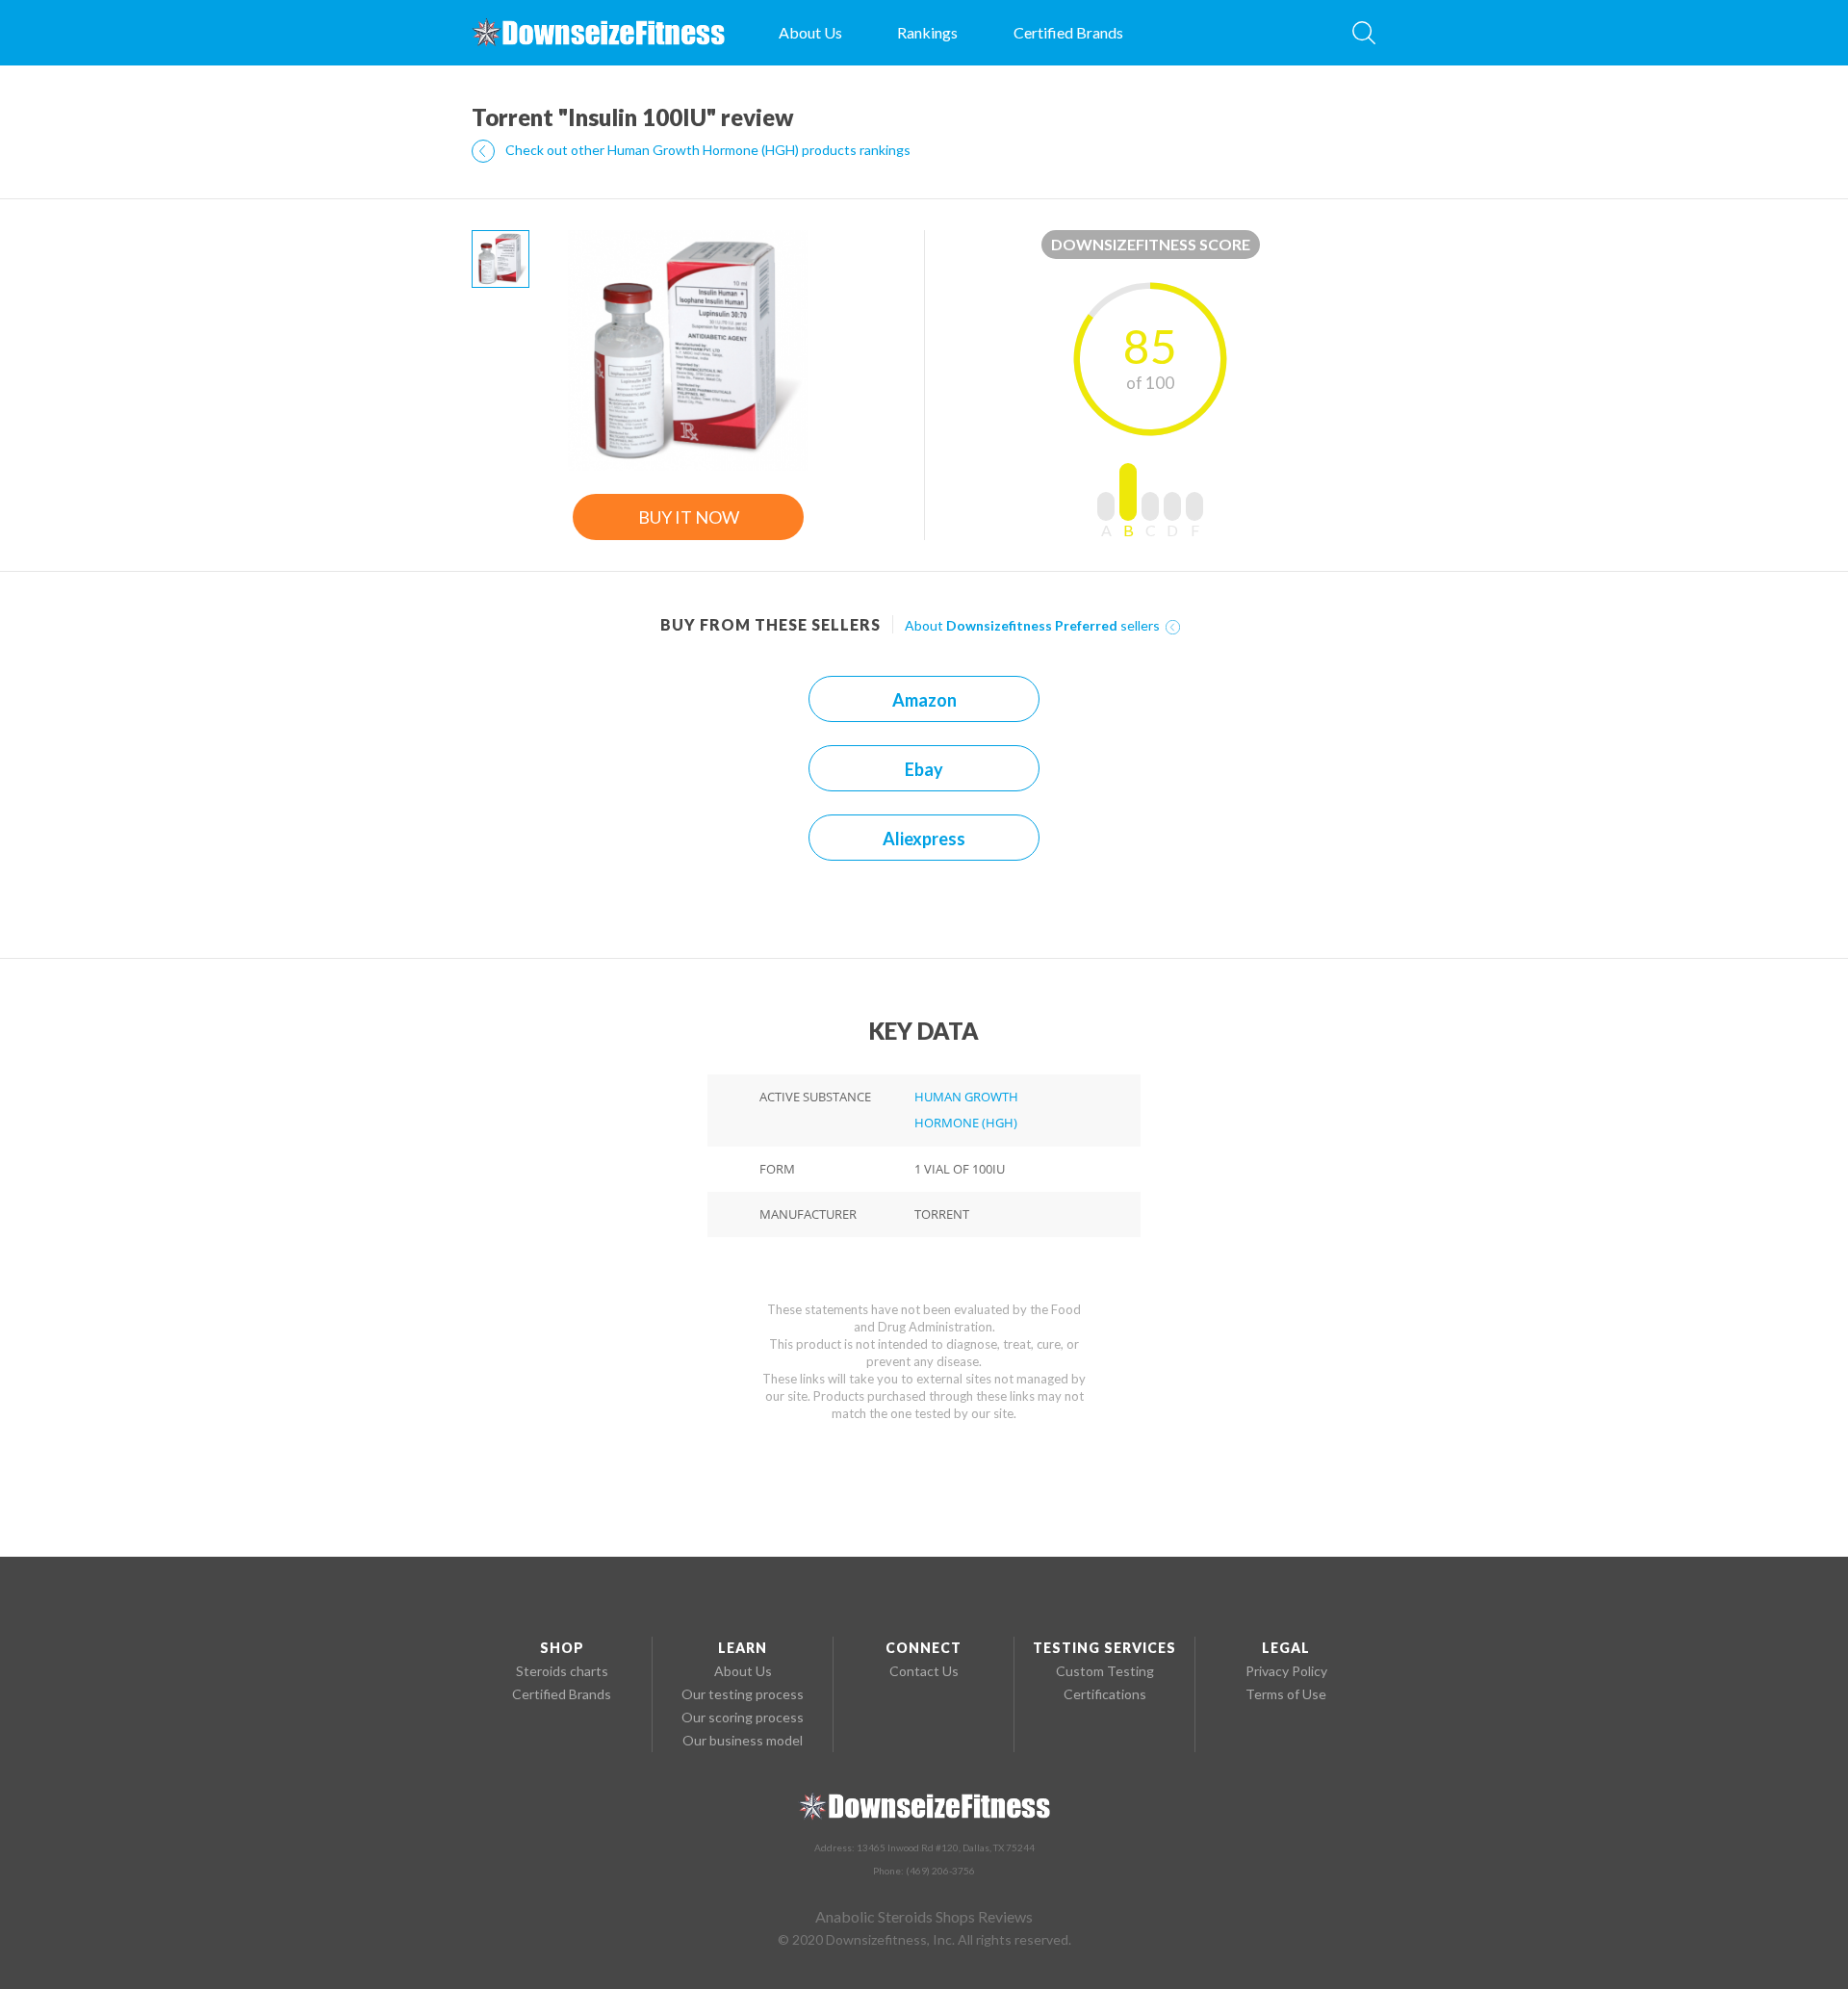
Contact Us (924, 1671)
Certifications (1105, 1694)
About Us (810, 32)
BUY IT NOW (689, 517)
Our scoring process (743, 1717)
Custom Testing (1105, 1671)
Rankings (927, 32)
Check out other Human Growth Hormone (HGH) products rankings (706, 150)
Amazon (924, 700)
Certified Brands (1068, 32)
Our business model (743, 1740)
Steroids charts (562, 1671)
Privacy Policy (1286, 1671)
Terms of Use (1286, 1694)
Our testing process (743, 1694)
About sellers (1034, 625)
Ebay (924, 769)
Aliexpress (924, 839)
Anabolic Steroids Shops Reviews (924, 1916)
